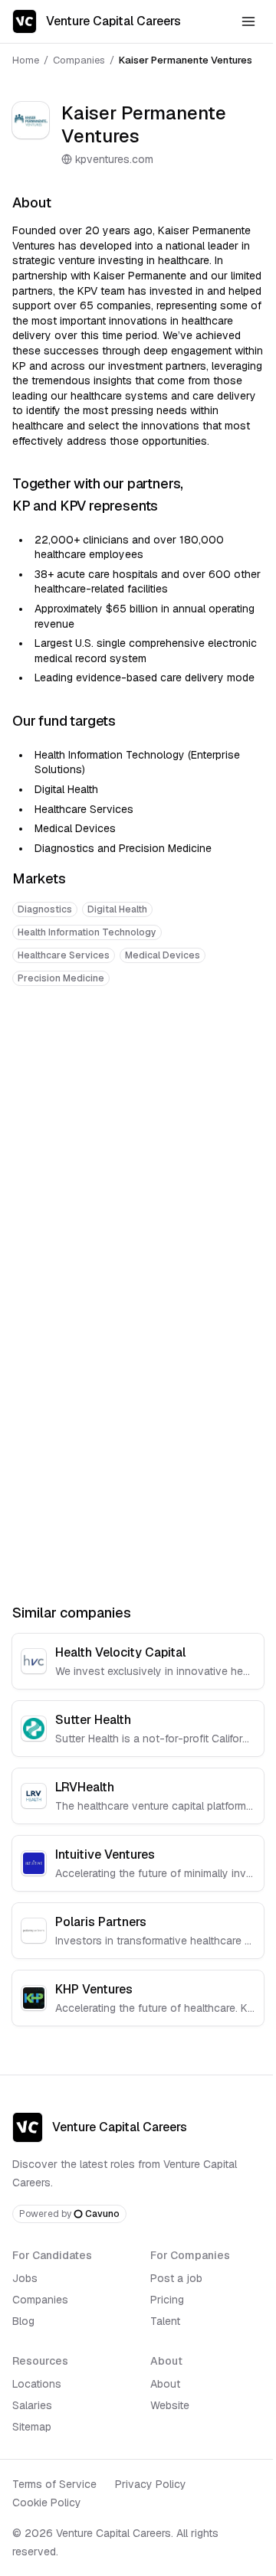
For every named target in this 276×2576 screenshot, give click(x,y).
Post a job (176, 2278)
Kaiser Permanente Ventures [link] (186, 60)
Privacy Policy (151, 2484)
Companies (79, 60)
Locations (37, 2384)
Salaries (32, 2405)
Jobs (25, 2278)
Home (26, 60)
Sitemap (32, 2427)
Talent (165, 2321)
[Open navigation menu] (248, 21)
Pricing (167, 2300)
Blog (23, 2321)
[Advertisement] (138, 1149)
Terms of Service (54, 2484)
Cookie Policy (47, 2503)
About (165, 2384)
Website (170, 2405)
